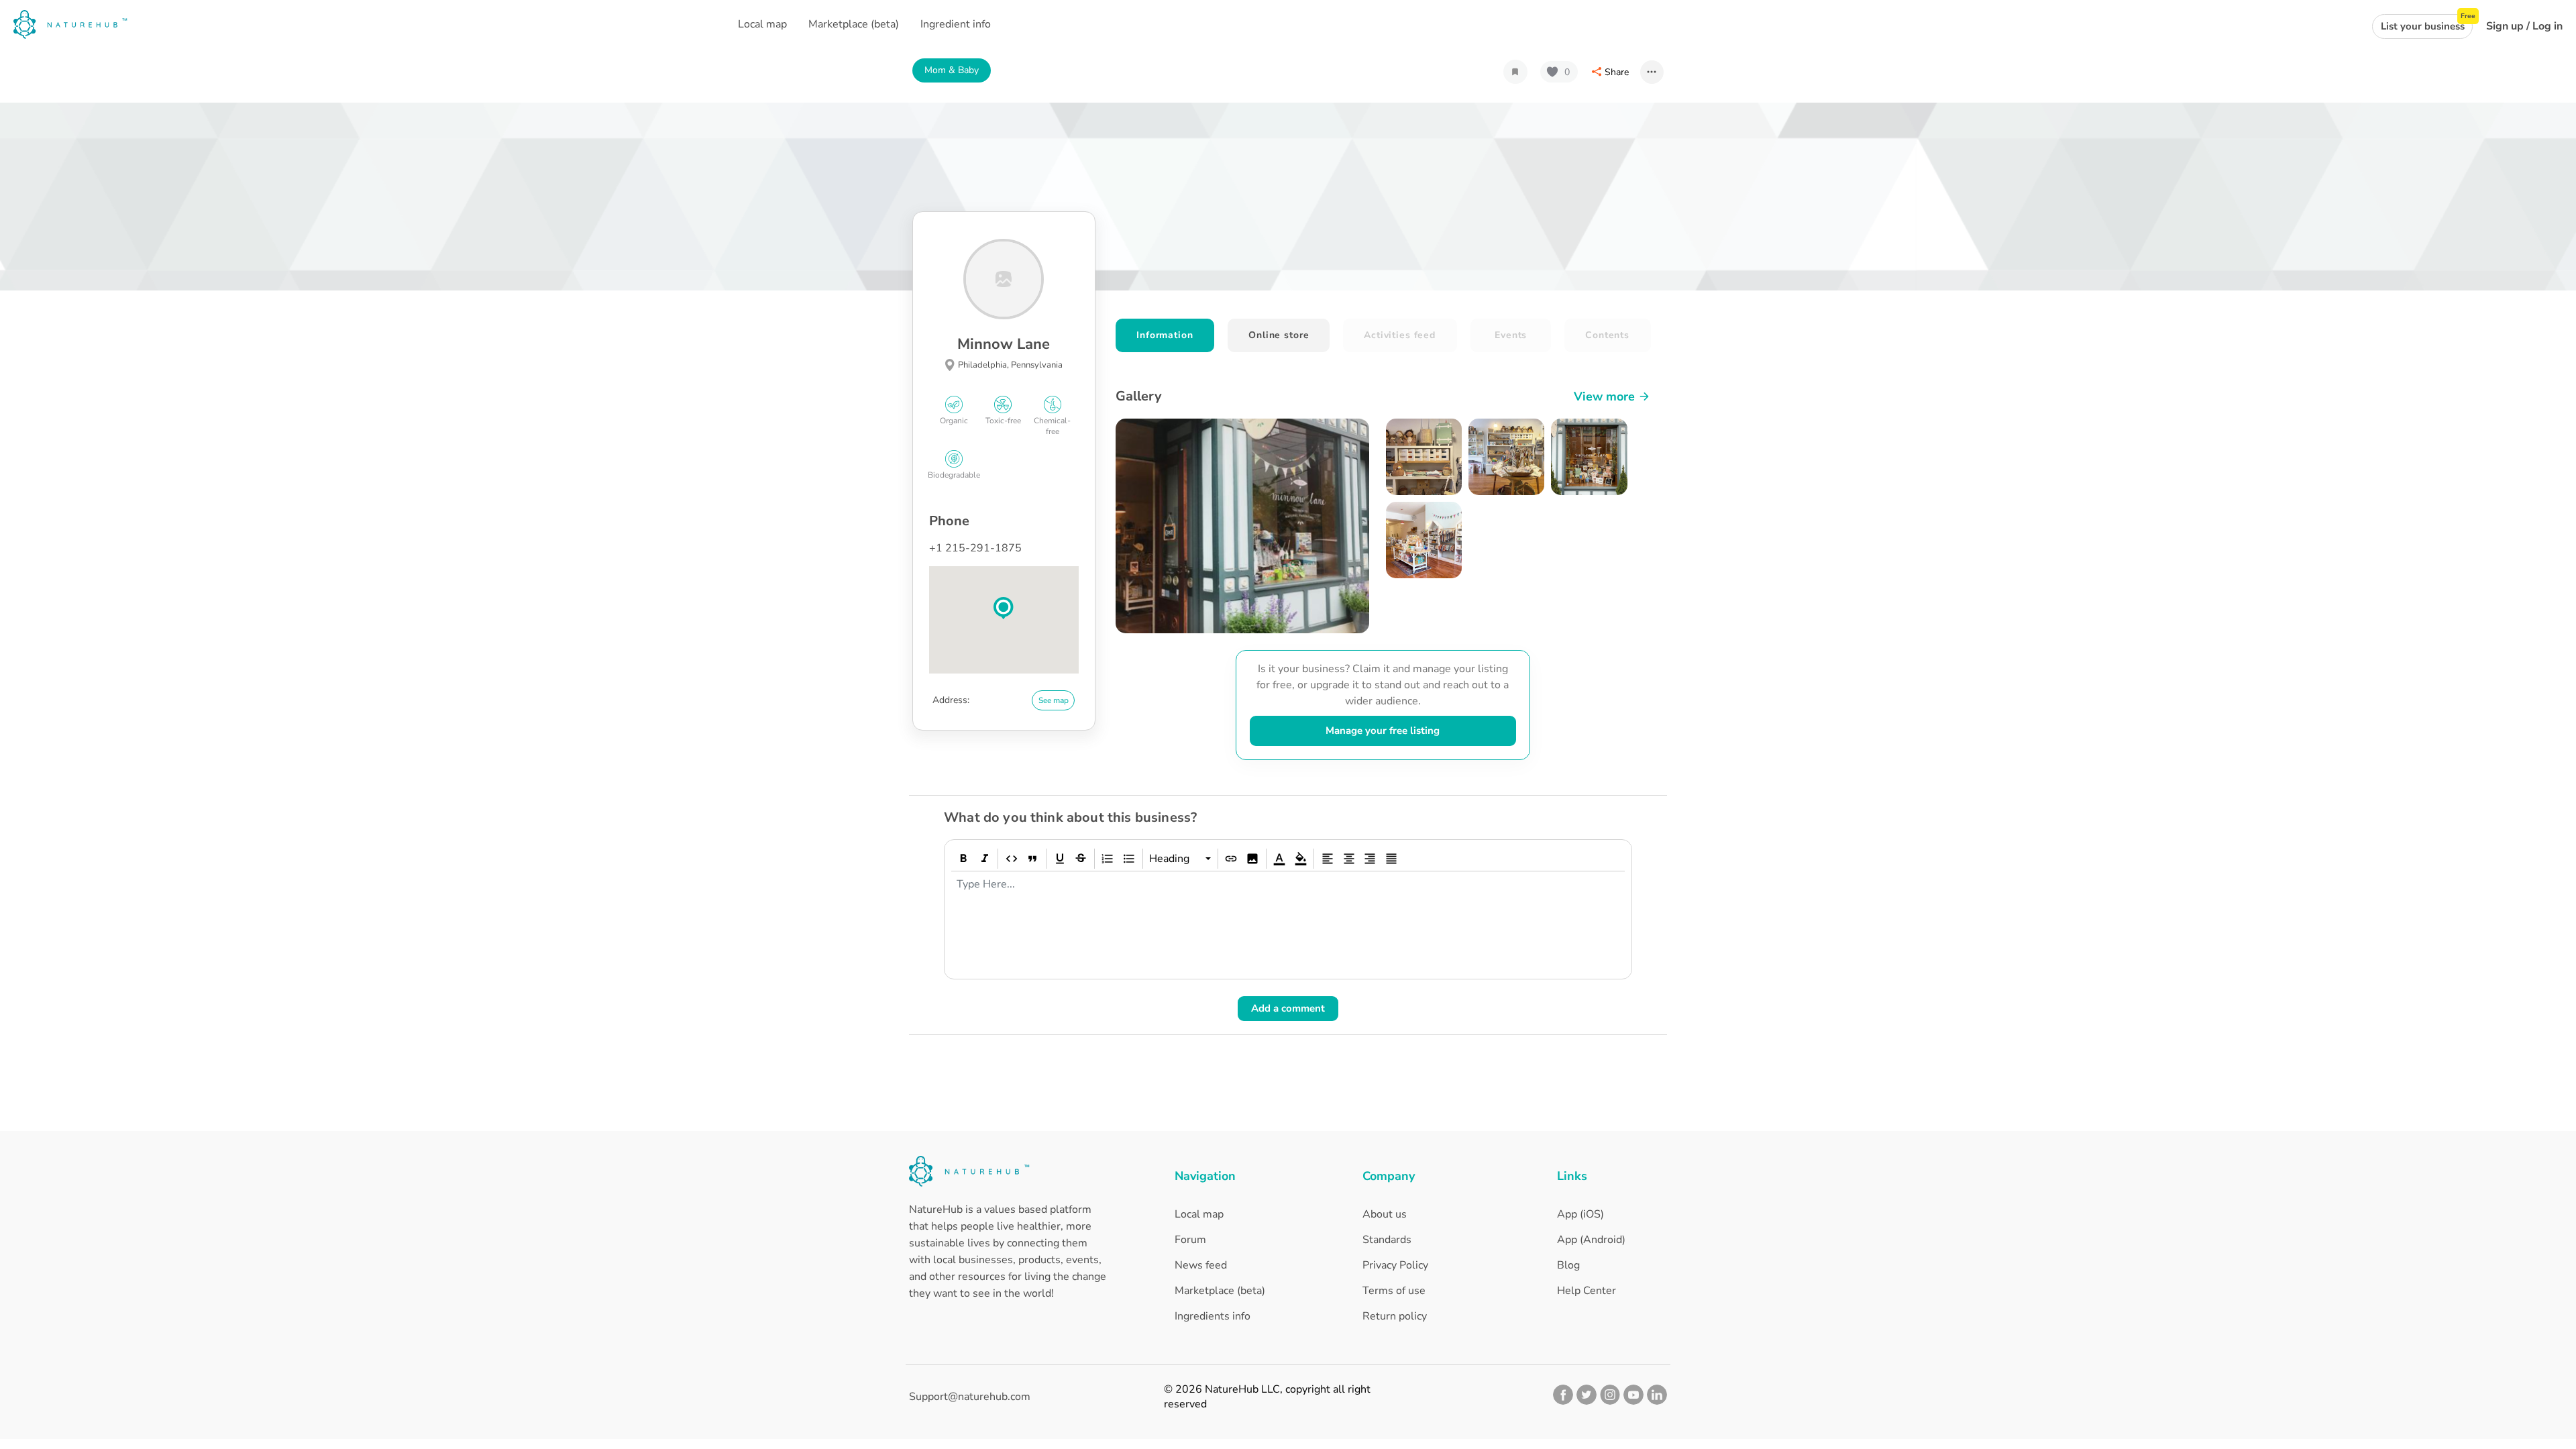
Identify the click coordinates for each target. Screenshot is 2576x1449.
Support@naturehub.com (970, 1397)
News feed (1201, 1265)
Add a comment (1288, 1008)
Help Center (1587, 1291)
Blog (1568, 1265)
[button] (1004, 608)
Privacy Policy (1395, 1265)
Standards (1387, 1240)
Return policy (1395, 1316)
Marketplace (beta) (1220, 1291)
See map (1054, 700)
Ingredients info (1213, 1316)
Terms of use (1394, 1291)
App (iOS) (1580, 1214)
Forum (1190, 1240)
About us (1385, 1214)
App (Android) (1591, 1240)
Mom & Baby (952, 70)
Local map (1199, 1214)
